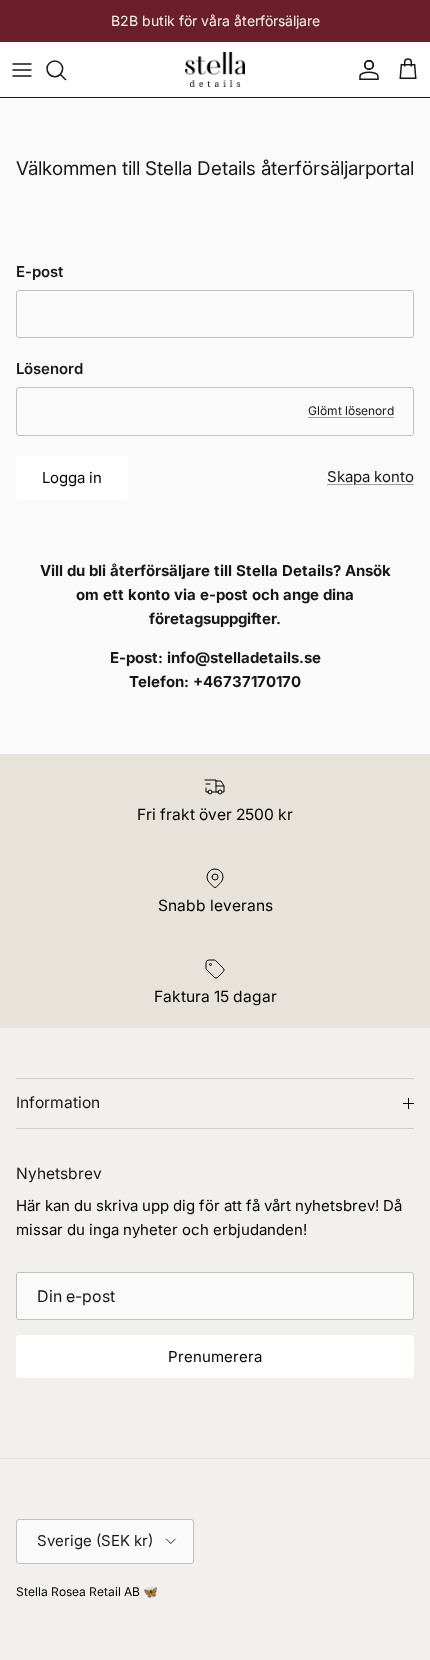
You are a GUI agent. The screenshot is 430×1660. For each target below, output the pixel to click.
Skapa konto (370, 476)
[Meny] (22, 70)
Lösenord (49, 368)
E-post (39, 271)
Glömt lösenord (351, 410)
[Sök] (66, 70)
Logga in (72, 477)
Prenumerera (215, 1356)
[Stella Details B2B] (215, 69)
